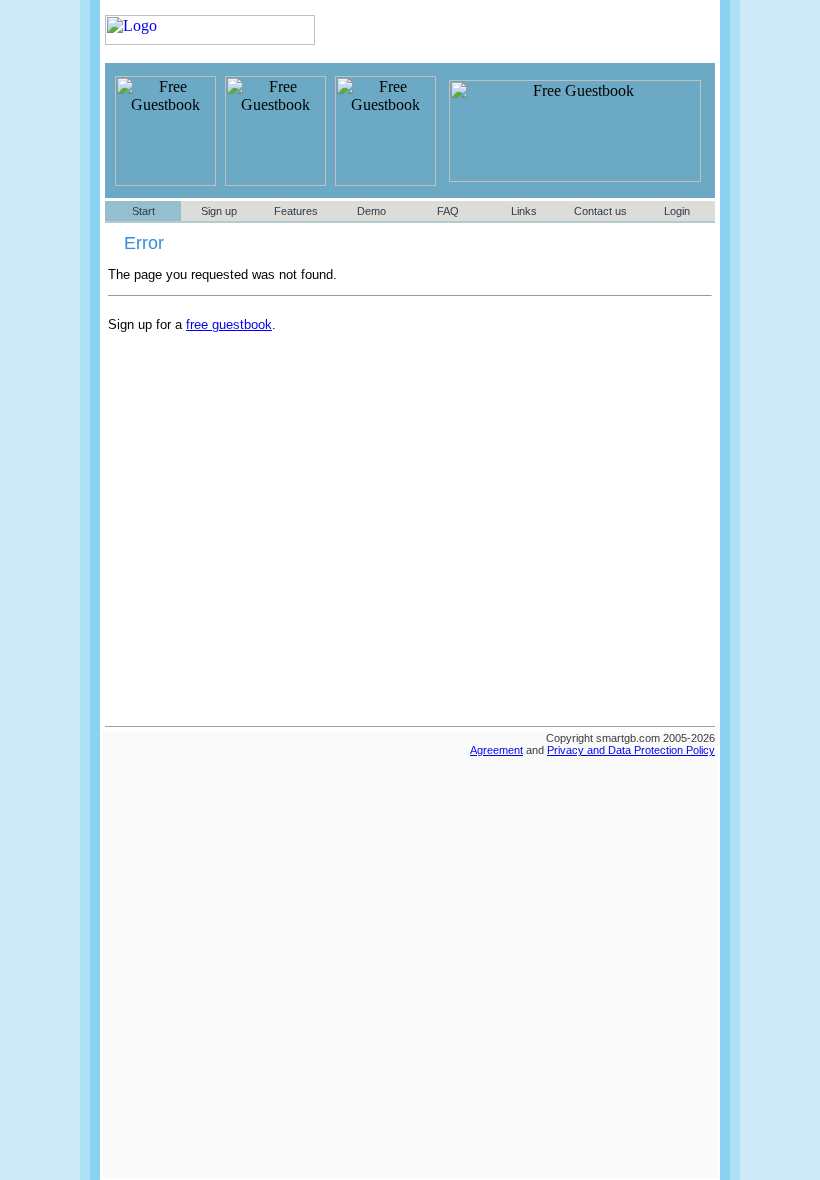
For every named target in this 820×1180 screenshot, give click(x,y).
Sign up (219, 211)
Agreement (496, 750)
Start (143, 211)
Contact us (600, 211)
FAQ (448, 211)
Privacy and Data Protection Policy (631, 750)
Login (677, 211)
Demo (371, 211)
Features (296, 211)
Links (524, 211)
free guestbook (229, 324)
